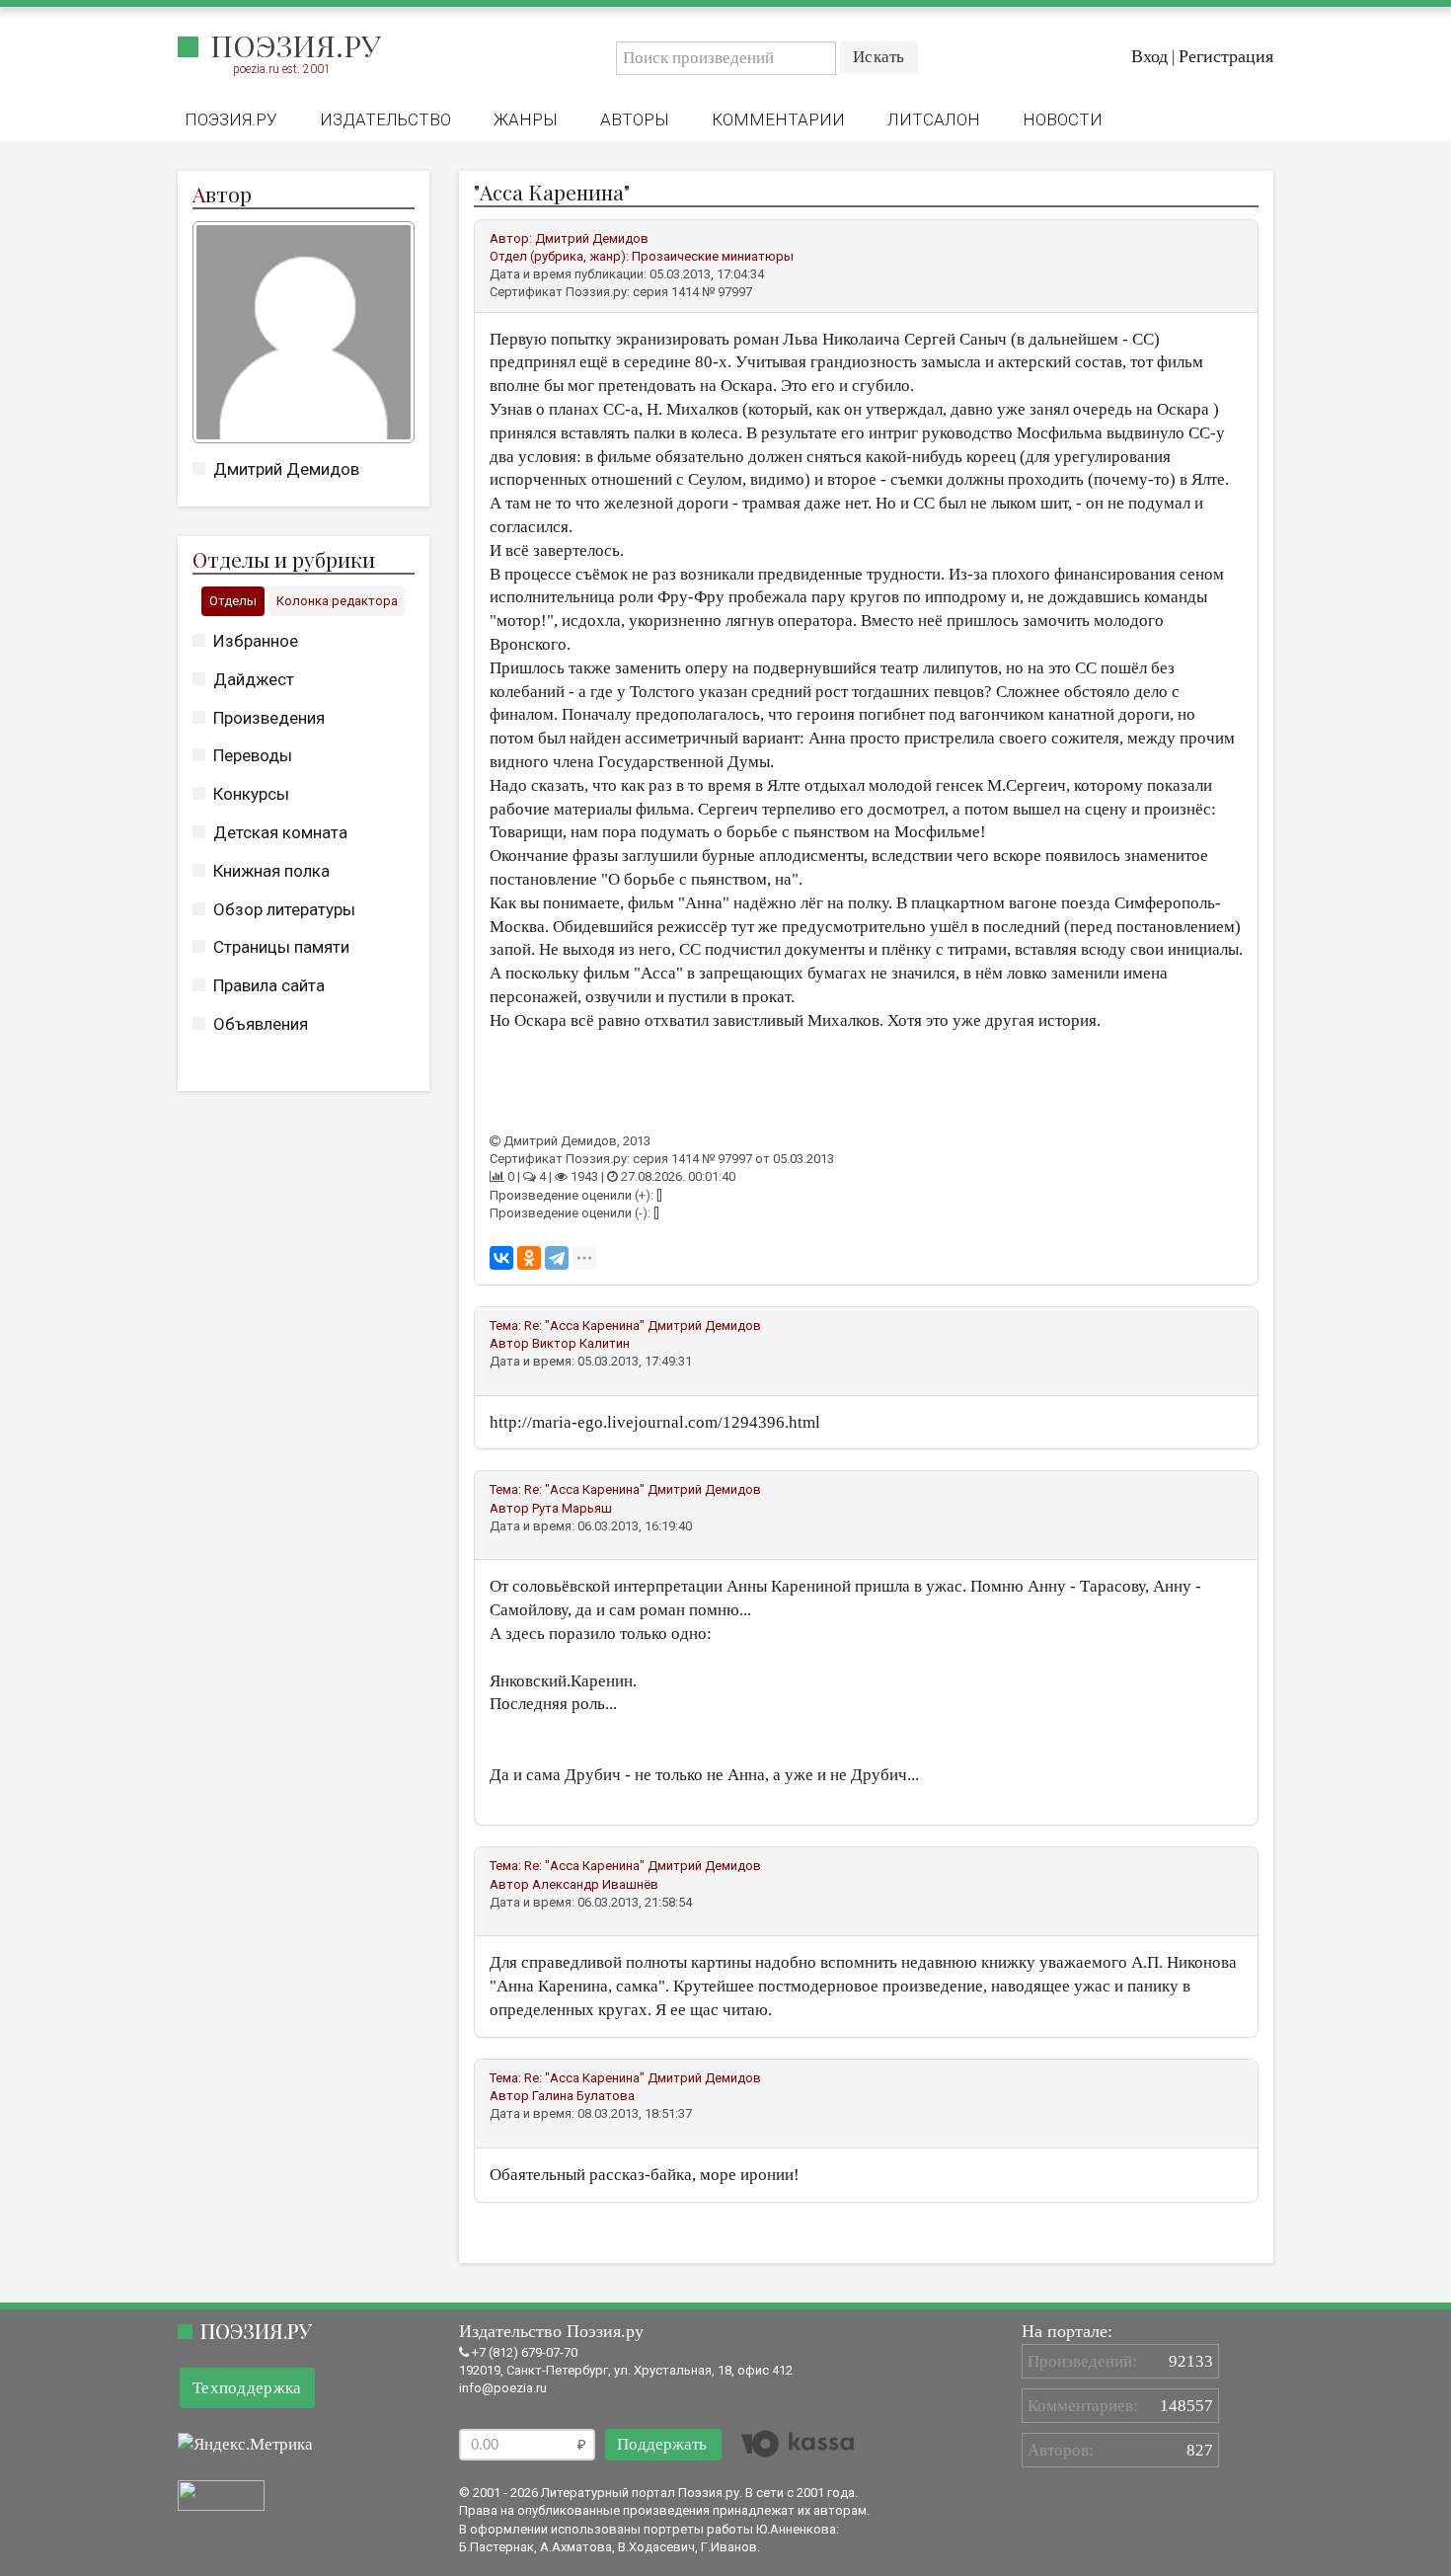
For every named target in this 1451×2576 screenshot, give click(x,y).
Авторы (635, 119)
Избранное (256, 641)
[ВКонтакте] (501, 1258)
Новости (1063, 119)
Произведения (269, 718)
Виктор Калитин (581, 1343)
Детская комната (280, 832)
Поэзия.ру (296, 45)
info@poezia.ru (503, 2388)
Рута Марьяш (572, 1508)
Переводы (253, 755)
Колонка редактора (337, 601)
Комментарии (778, 119)
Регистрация (1226, 56)
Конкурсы (251, 794)
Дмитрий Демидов (286, 469)
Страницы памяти (281, 947)
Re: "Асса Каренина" (586, 1326)
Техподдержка (247, 2388)
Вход (1149, 56)
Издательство (385, 119)
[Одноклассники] (529, 1258)
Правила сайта (269, 985)
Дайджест (254, 679)
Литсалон (934, 119)
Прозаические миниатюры (713, 256)
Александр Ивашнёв (595, 1884)
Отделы (233, 601)
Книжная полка (271, 871)
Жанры (526, 119)
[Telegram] (557, 1258)
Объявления (261, 1024)
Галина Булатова (583, 2096)
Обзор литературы (284, 909)
